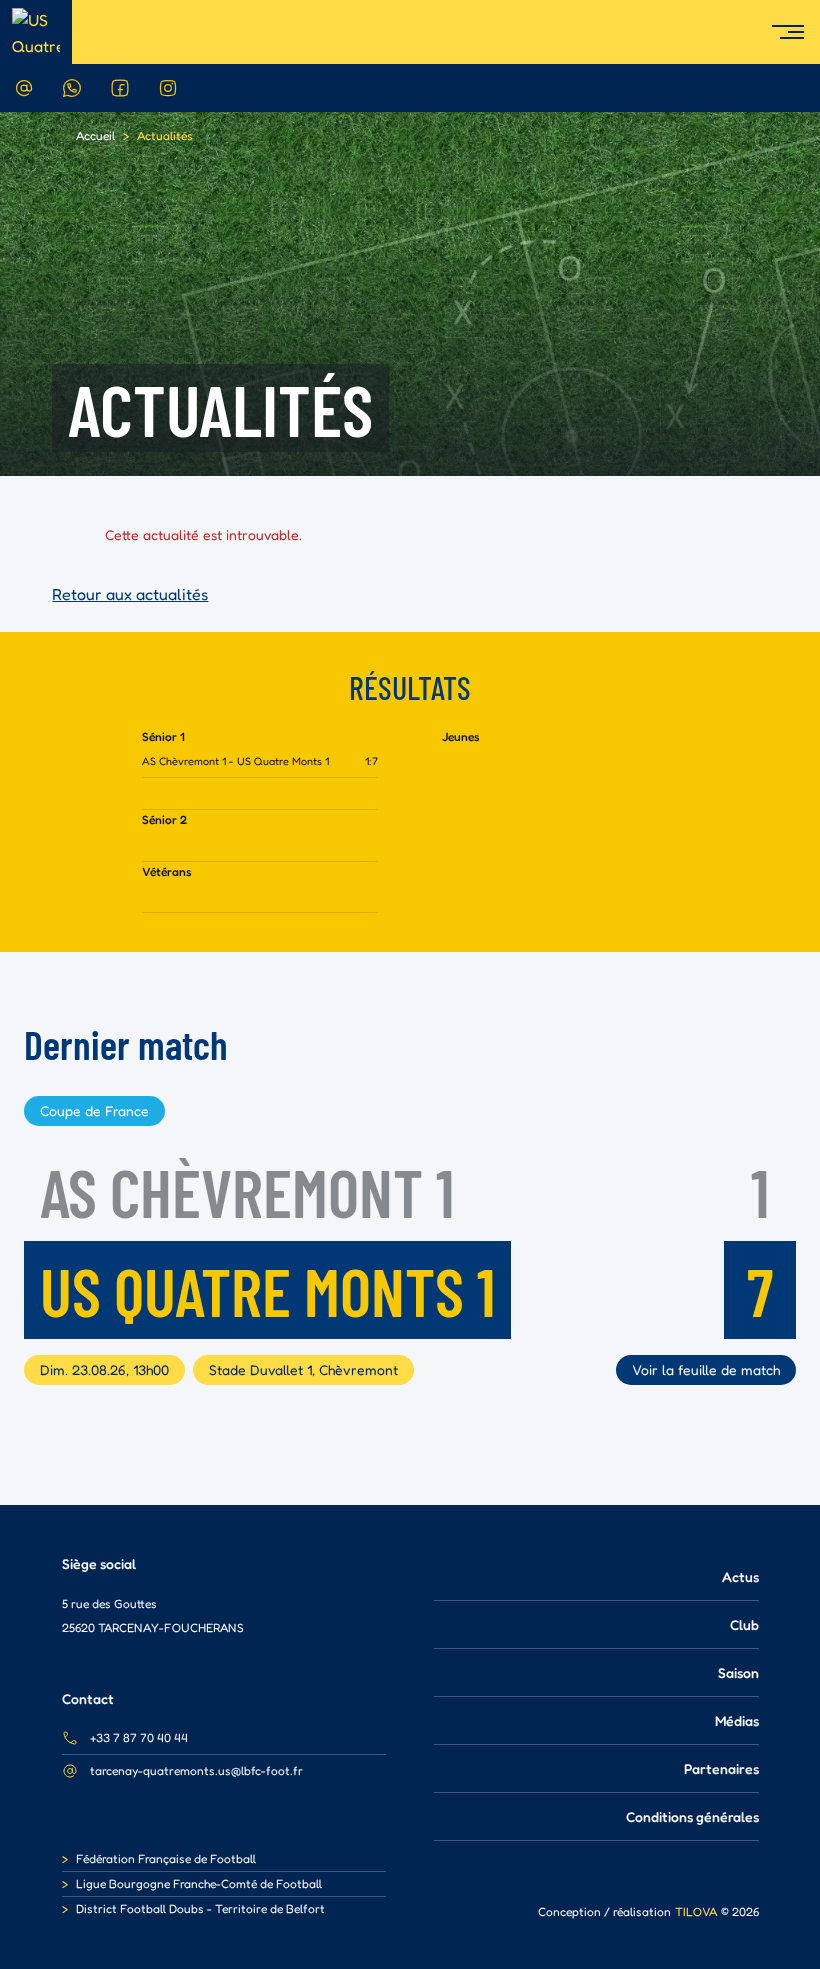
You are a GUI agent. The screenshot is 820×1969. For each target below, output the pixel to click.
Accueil (95, 135)
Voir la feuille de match (706, 1369)
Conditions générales (692, 1816)
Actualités (165, 135)
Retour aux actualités (130, 594)
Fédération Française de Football (166, 1858)
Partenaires (721, 1768)
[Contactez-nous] (24, 88)
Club (744, 1624)
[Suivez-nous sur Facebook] (120, 88)
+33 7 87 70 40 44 (139, 1737)
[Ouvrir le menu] (796, 32)
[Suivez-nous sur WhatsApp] (72, 88)
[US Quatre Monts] (36, 32)
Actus (740, 1576)
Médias (737, 1720)
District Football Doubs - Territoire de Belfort (200, 1908)
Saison (738, 1672)
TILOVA (696, 1911)
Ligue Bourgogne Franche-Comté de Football (199, 1883)
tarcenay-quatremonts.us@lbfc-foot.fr (196, 1770)
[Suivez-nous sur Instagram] (168, 88)
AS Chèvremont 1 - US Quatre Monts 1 (235, 761)
